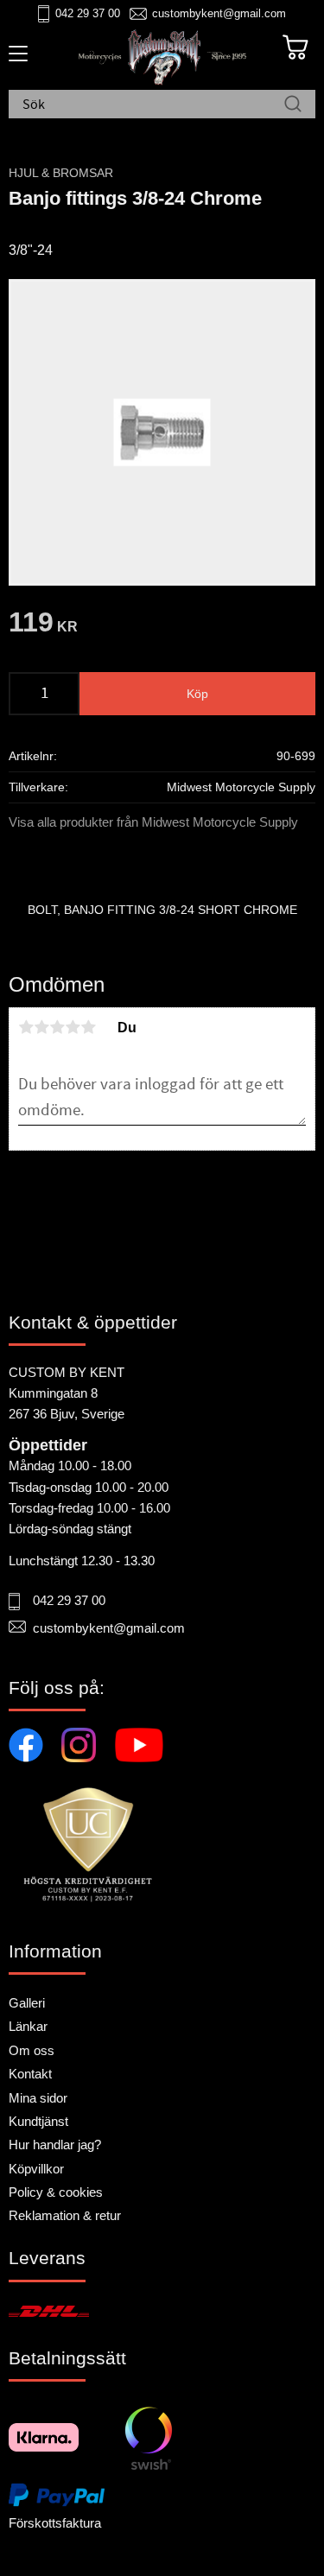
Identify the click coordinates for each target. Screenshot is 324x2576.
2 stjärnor (41, 1027)
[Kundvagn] (295, 48)
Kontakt (30, 2074)
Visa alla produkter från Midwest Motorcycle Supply (153, 822)
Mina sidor (38, 2098)
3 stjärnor (57, 1027)
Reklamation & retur (65, 2215)
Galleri (27, 2003)
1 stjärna (26, 1027)
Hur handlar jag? (55, 2145)
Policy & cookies (56, 2192)
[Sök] (293, 105)
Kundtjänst (38, 2121)
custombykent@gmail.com (219, 13)
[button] (15, 60)
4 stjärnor (73, 1027)
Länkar (28, 2026)
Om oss (32, 2050)
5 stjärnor (88, 1027)
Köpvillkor (36, 2169)
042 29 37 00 (88, 13)
